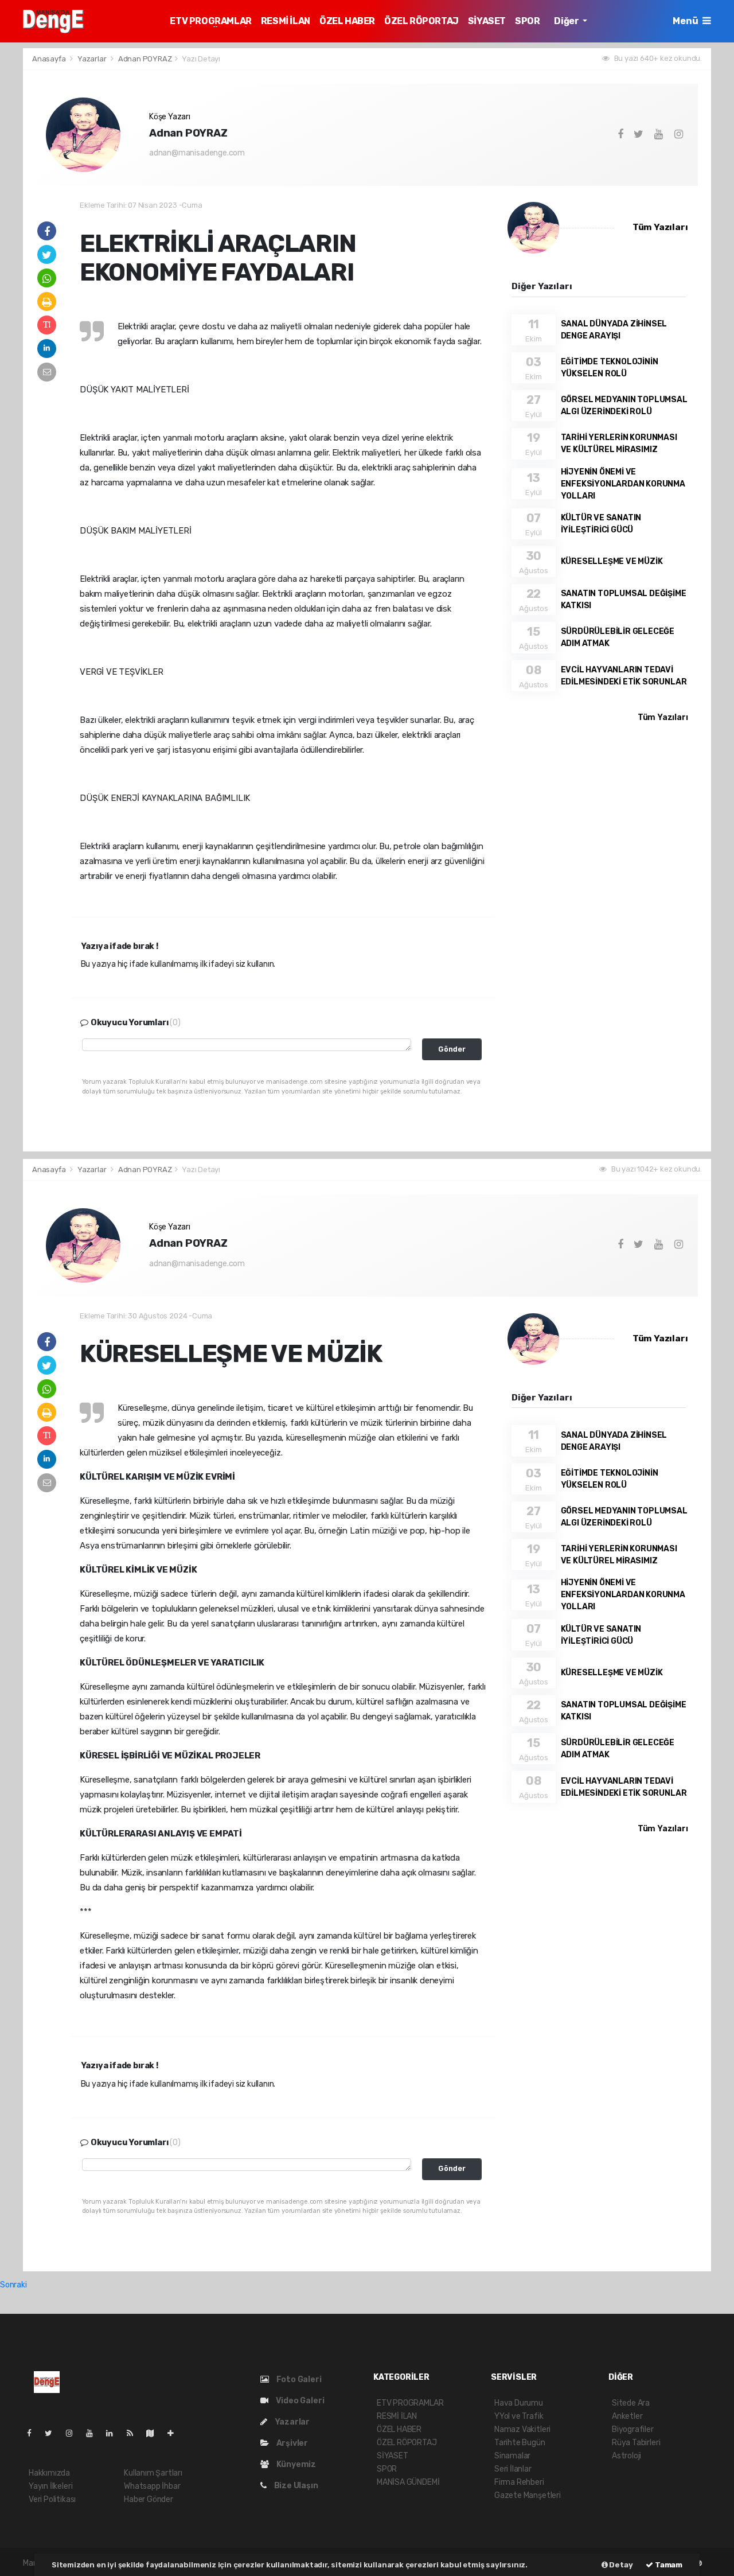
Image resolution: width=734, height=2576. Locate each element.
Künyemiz (295, 2464)
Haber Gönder (149, 2499)
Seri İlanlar (513, 2469)
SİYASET (487, 21)
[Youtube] (94, 2433)
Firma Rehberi (519, 2482)
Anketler (627, 2416)
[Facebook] (34, 2433)
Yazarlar (93, 59)
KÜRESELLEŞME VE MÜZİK (612, 561)
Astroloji (626, 2456)
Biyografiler (633, 2429)
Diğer (567, 21)
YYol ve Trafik (519, 2416)
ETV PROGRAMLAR (210, 21)
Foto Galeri (298, 2380)
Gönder (452, 1049)
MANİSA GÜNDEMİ (408, 2482)
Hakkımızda (49, 2473)
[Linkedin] (114, 2433)
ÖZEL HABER (347, 21)
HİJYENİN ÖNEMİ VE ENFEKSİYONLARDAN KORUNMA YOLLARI (623, 484)
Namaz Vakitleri (522, 2429)
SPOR (527, 21)
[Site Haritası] (155, 2433)
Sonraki (13, 2285)
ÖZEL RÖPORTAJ (421, 21)
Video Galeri (299, 2401)
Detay (620, 2565)
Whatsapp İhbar (152, 2486)
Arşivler (291, 2443)
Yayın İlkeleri (50, 2486)
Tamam (668, 2565)
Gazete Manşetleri (528, 2495)
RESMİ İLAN (286, 21)
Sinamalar (512, 2456)
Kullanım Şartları (153, 2473)
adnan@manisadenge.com (197, 153)
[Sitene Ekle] (175, 2433)
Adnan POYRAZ (145, 59)
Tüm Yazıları (660, 227)
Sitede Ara (631, 2403)
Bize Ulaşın (295, 2486)
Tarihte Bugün (520, 2443)
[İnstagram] (74, 2433)
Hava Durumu (519, 2403)
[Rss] (134, 2433)
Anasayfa (50, 59)
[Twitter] (53, 2433)
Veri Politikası (52, 2499)
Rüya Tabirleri (636, 2443)
